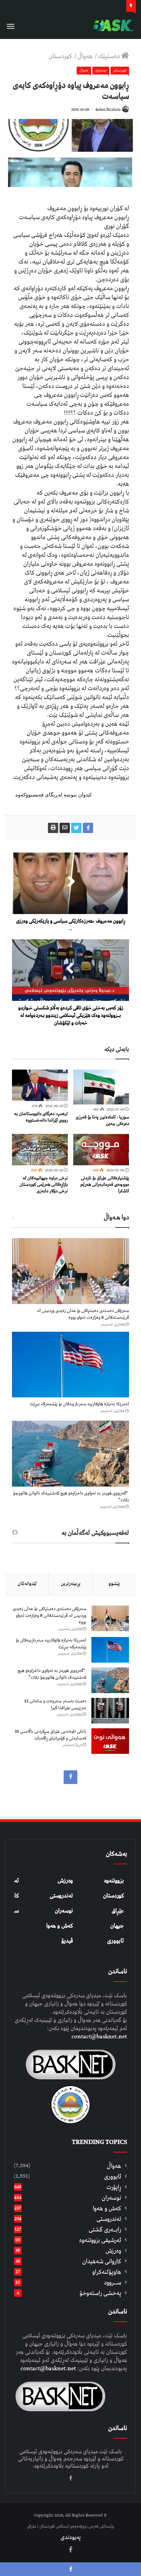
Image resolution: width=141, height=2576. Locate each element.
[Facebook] (70, 1777)
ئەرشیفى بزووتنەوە (100, 2240)
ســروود (112, 2283)
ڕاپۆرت (114, 2187)
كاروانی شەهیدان (102, 2261)
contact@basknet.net (99, 2037)
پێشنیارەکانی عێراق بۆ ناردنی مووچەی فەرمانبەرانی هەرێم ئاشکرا (105, 1185)
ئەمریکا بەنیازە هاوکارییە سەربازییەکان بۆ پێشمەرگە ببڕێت (79, 1404)
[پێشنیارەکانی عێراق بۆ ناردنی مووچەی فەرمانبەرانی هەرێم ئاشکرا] (101, 1150)
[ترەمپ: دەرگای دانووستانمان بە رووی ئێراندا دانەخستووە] (40, 1085)
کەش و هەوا (60, 1926)
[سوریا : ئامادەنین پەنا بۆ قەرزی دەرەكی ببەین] (101, 1087)
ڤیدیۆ (67, 1941)
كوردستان (61, 56)
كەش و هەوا (107, 2208)
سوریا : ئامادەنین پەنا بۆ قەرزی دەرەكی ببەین (102, 1121)
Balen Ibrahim (108, 110)
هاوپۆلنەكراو (107, 2272)
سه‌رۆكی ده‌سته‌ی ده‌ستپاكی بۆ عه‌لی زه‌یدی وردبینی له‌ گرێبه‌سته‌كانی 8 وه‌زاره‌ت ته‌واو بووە (83, 1314)
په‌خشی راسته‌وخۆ (100, 2293)
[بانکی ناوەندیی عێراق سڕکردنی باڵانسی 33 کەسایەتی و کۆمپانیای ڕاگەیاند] (110, 1741)
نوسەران (101, 70)
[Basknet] (112, 25)
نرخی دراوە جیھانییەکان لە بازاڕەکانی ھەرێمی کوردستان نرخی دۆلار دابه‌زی (44, 1185)
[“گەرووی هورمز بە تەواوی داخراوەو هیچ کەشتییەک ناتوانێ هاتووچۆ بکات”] (70, 1454)
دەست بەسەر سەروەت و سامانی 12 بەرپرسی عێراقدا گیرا (55, 1705)
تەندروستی (61, 1896)
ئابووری (116, 1941)
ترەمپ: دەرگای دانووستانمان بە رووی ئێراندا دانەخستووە (41, 1117)
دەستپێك (110, 56)
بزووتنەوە (114, 1881)
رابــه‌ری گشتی (105, 2230)
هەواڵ (86, 56)
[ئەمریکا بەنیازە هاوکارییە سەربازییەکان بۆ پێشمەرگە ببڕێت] (70, 1365)
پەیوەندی (71, 2537)
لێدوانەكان (27, 1584)
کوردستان (113, 1896)
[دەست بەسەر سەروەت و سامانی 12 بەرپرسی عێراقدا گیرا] (110, 1711)
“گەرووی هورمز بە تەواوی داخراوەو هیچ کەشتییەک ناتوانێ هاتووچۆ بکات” (71, 1497)
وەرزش (65, 1881)
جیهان (117, 1926)
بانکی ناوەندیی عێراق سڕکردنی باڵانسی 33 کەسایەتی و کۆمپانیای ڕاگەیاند (50, 1735)
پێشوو (114, 1584)
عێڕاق (118, 1911)
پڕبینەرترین (71, 1584)
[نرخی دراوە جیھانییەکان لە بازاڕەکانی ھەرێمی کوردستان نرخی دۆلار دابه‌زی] (40, 1150)
